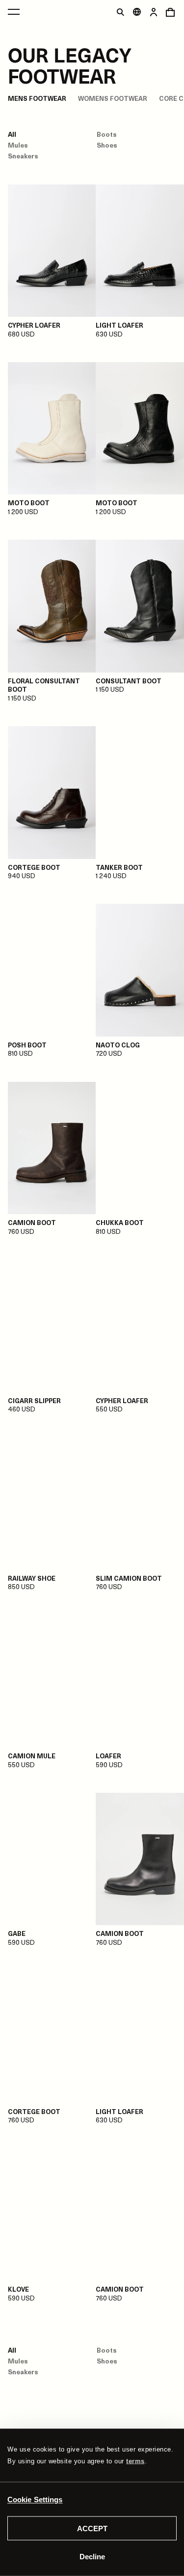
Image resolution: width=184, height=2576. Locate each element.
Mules (18, 145)
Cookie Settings (35, 2499)
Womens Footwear (113, 98)
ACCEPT (92, 2529)
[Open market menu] (137, 12)
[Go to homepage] (96, 54)
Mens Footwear (37, 98)
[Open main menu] (14, 12)
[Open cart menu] (170, 12)
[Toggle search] (120, 12)
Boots (107, 134)
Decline (92, 2556)
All (12, 134)
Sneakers (23, 156)
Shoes (107, 145)
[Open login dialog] (154, 12)
